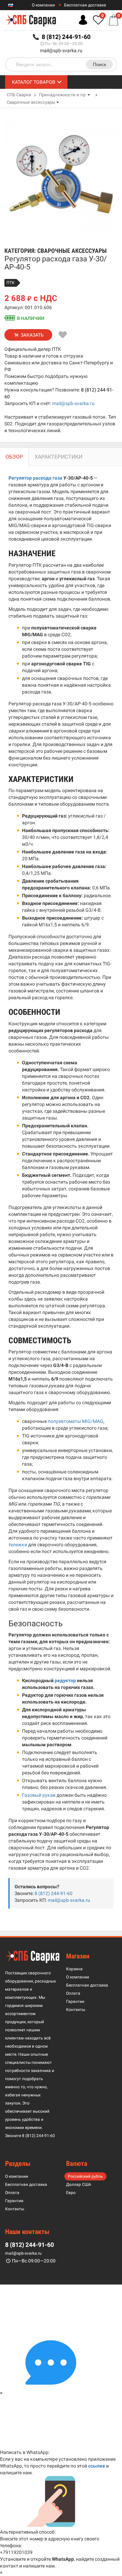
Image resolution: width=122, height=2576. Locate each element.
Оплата (73, 1993)
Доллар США (79, 2185)
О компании (43, 5)
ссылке (97, 2466)
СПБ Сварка (19, 95)
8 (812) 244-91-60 (54, 1893)
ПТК (11, 283)
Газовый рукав (39, 1795)
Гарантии (75, 2001)
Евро (71, 2193)
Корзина (74, 1969)
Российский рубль (85, 2176)
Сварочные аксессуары (31, 102)
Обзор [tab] (14, 457)
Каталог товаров (34, 82)
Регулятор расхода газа (35, 478)
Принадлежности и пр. (63, 95)
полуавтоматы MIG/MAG (76, 1421)
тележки (18, 1545)
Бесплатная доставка (85, 5)
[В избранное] (63, 335)
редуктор (65, 1681)
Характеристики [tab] (58, 457)
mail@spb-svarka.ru (61, 51)
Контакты (76, 2010)
